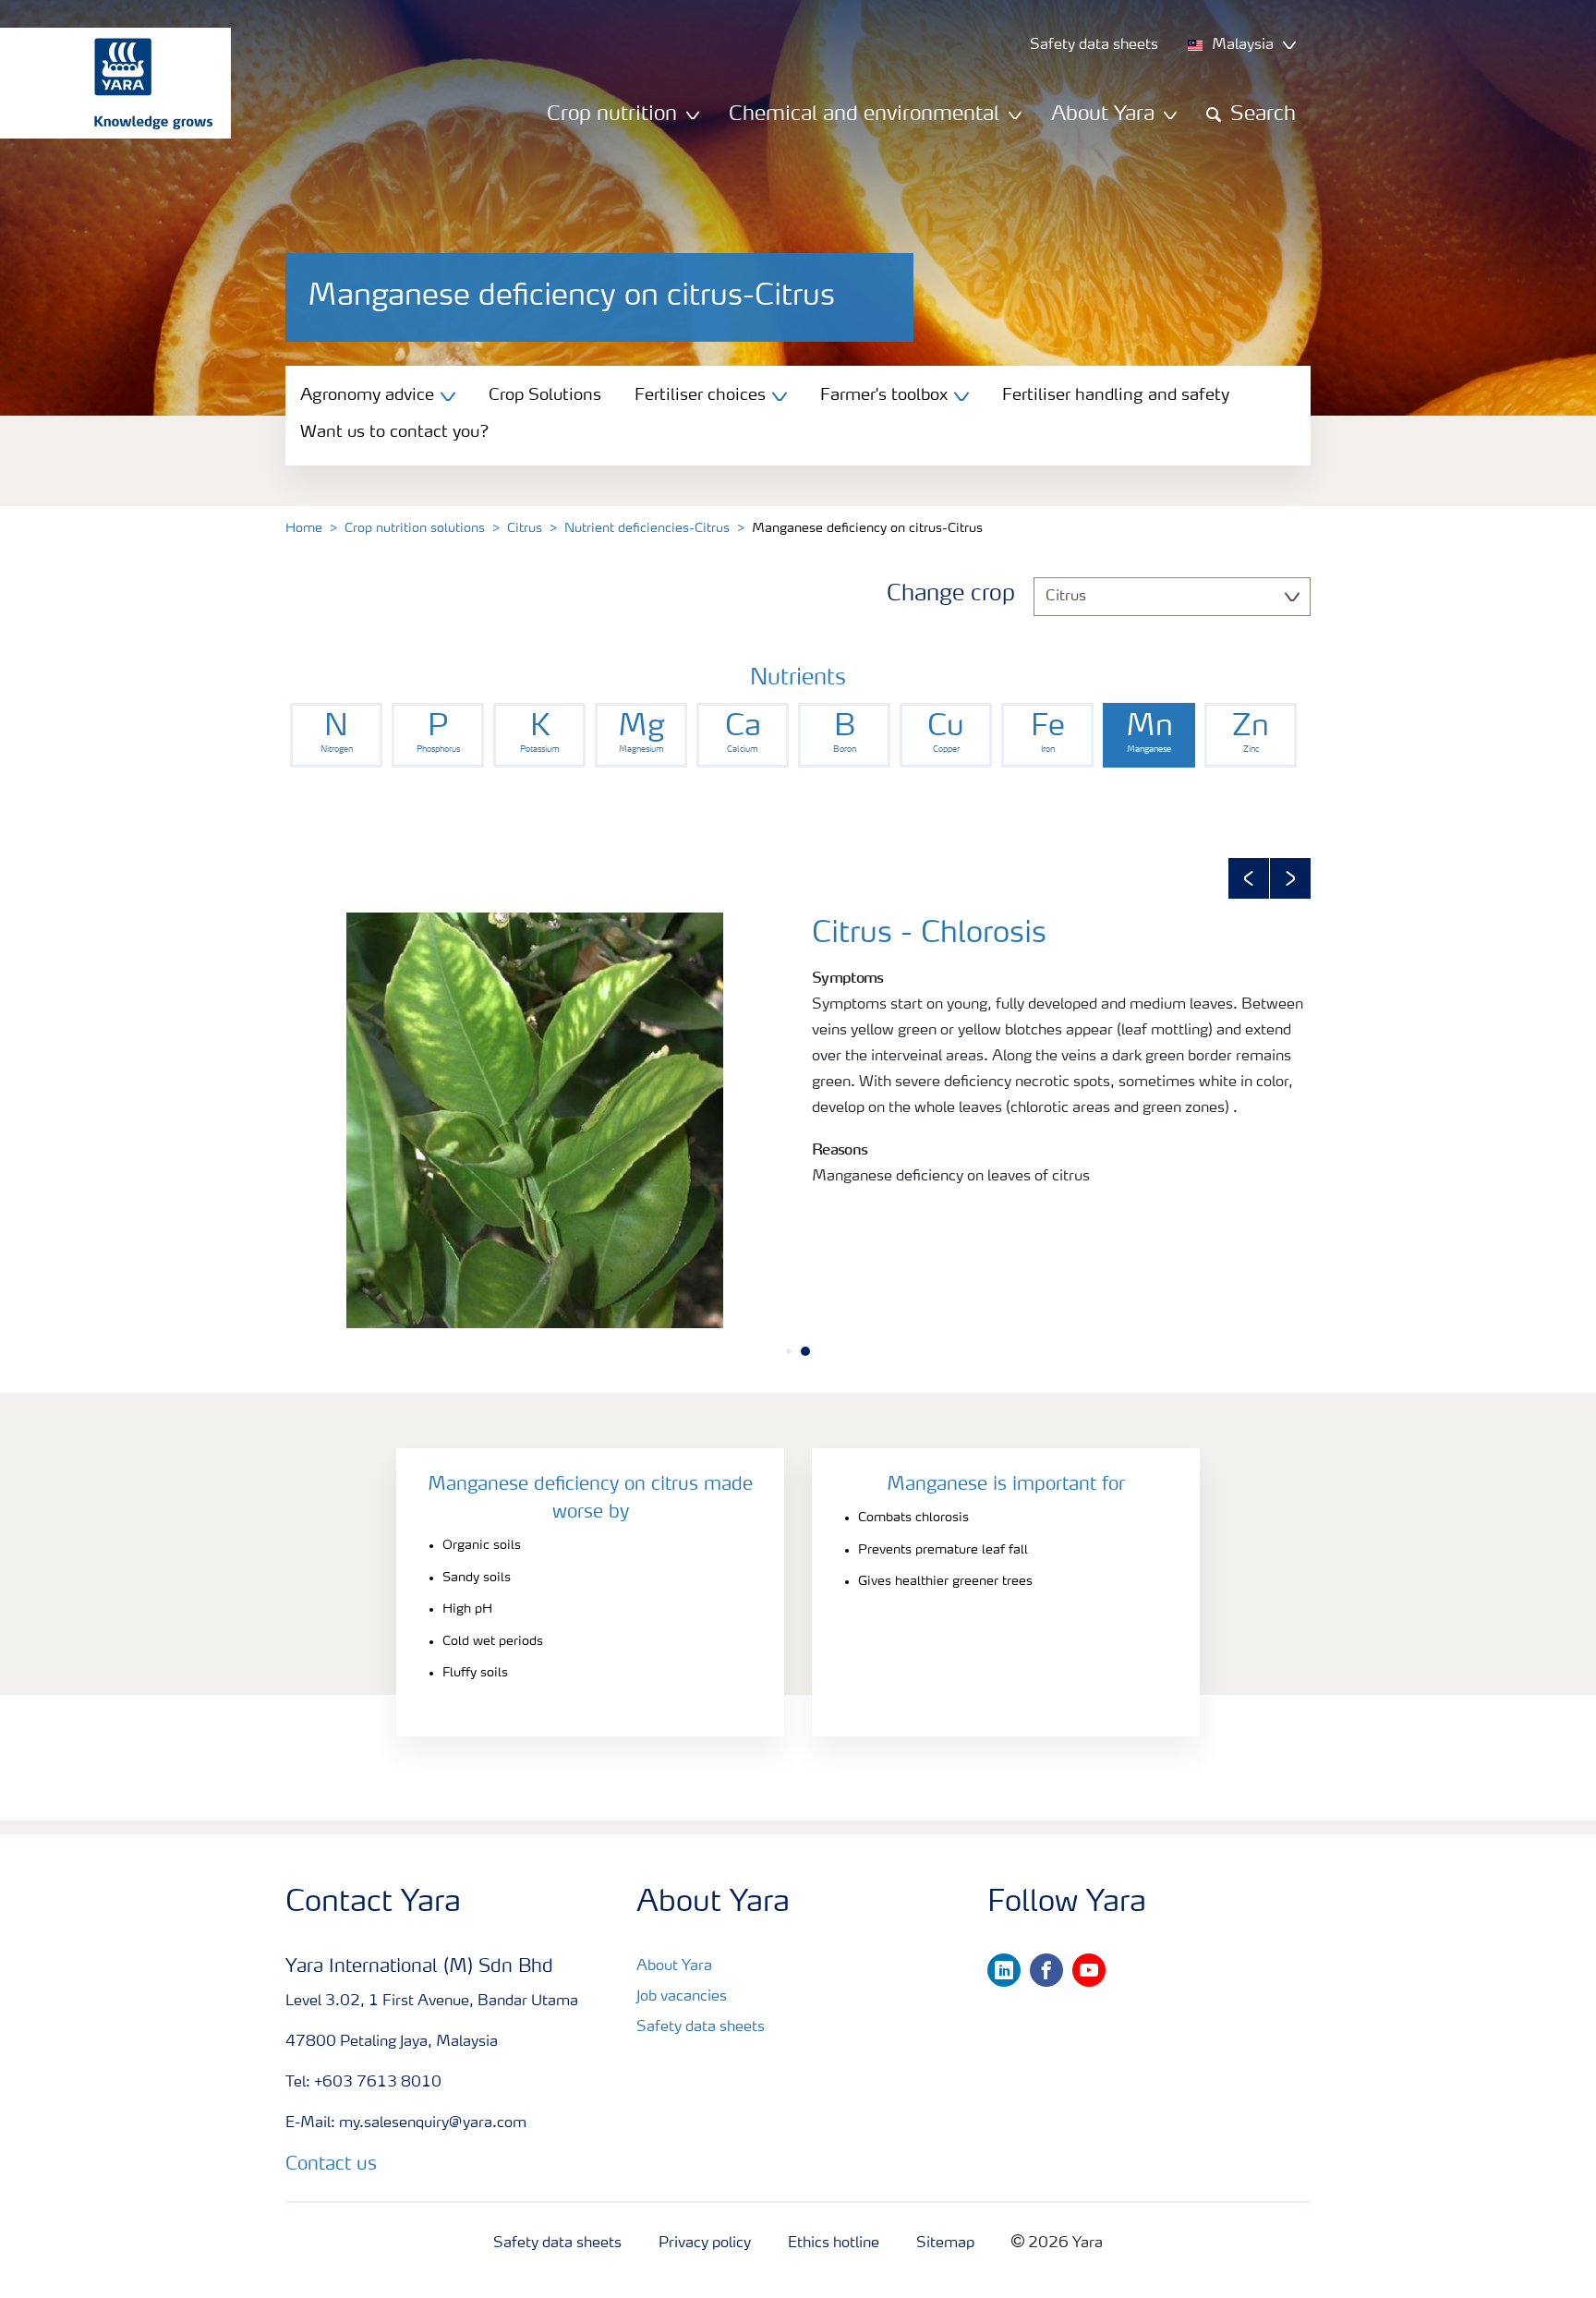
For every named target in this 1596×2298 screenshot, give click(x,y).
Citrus (525, 528)
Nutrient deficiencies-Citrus (647, 528)
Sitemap (945, 2244)
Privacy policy (705, 2244)
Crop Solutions (545, 395)
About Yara (674, 1966)
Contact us (331, 2165)
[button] (1249, 878)
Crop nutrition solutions (415, 528)
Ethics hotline (834, 2244)
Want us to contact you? (395, 432)
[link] (336, 735)
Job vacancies (682, 1997)
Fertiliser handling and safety (1116, 395)
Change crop (951, 595)
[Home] (106, 83)
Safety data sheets (701, 2027)
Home (304, 528)
